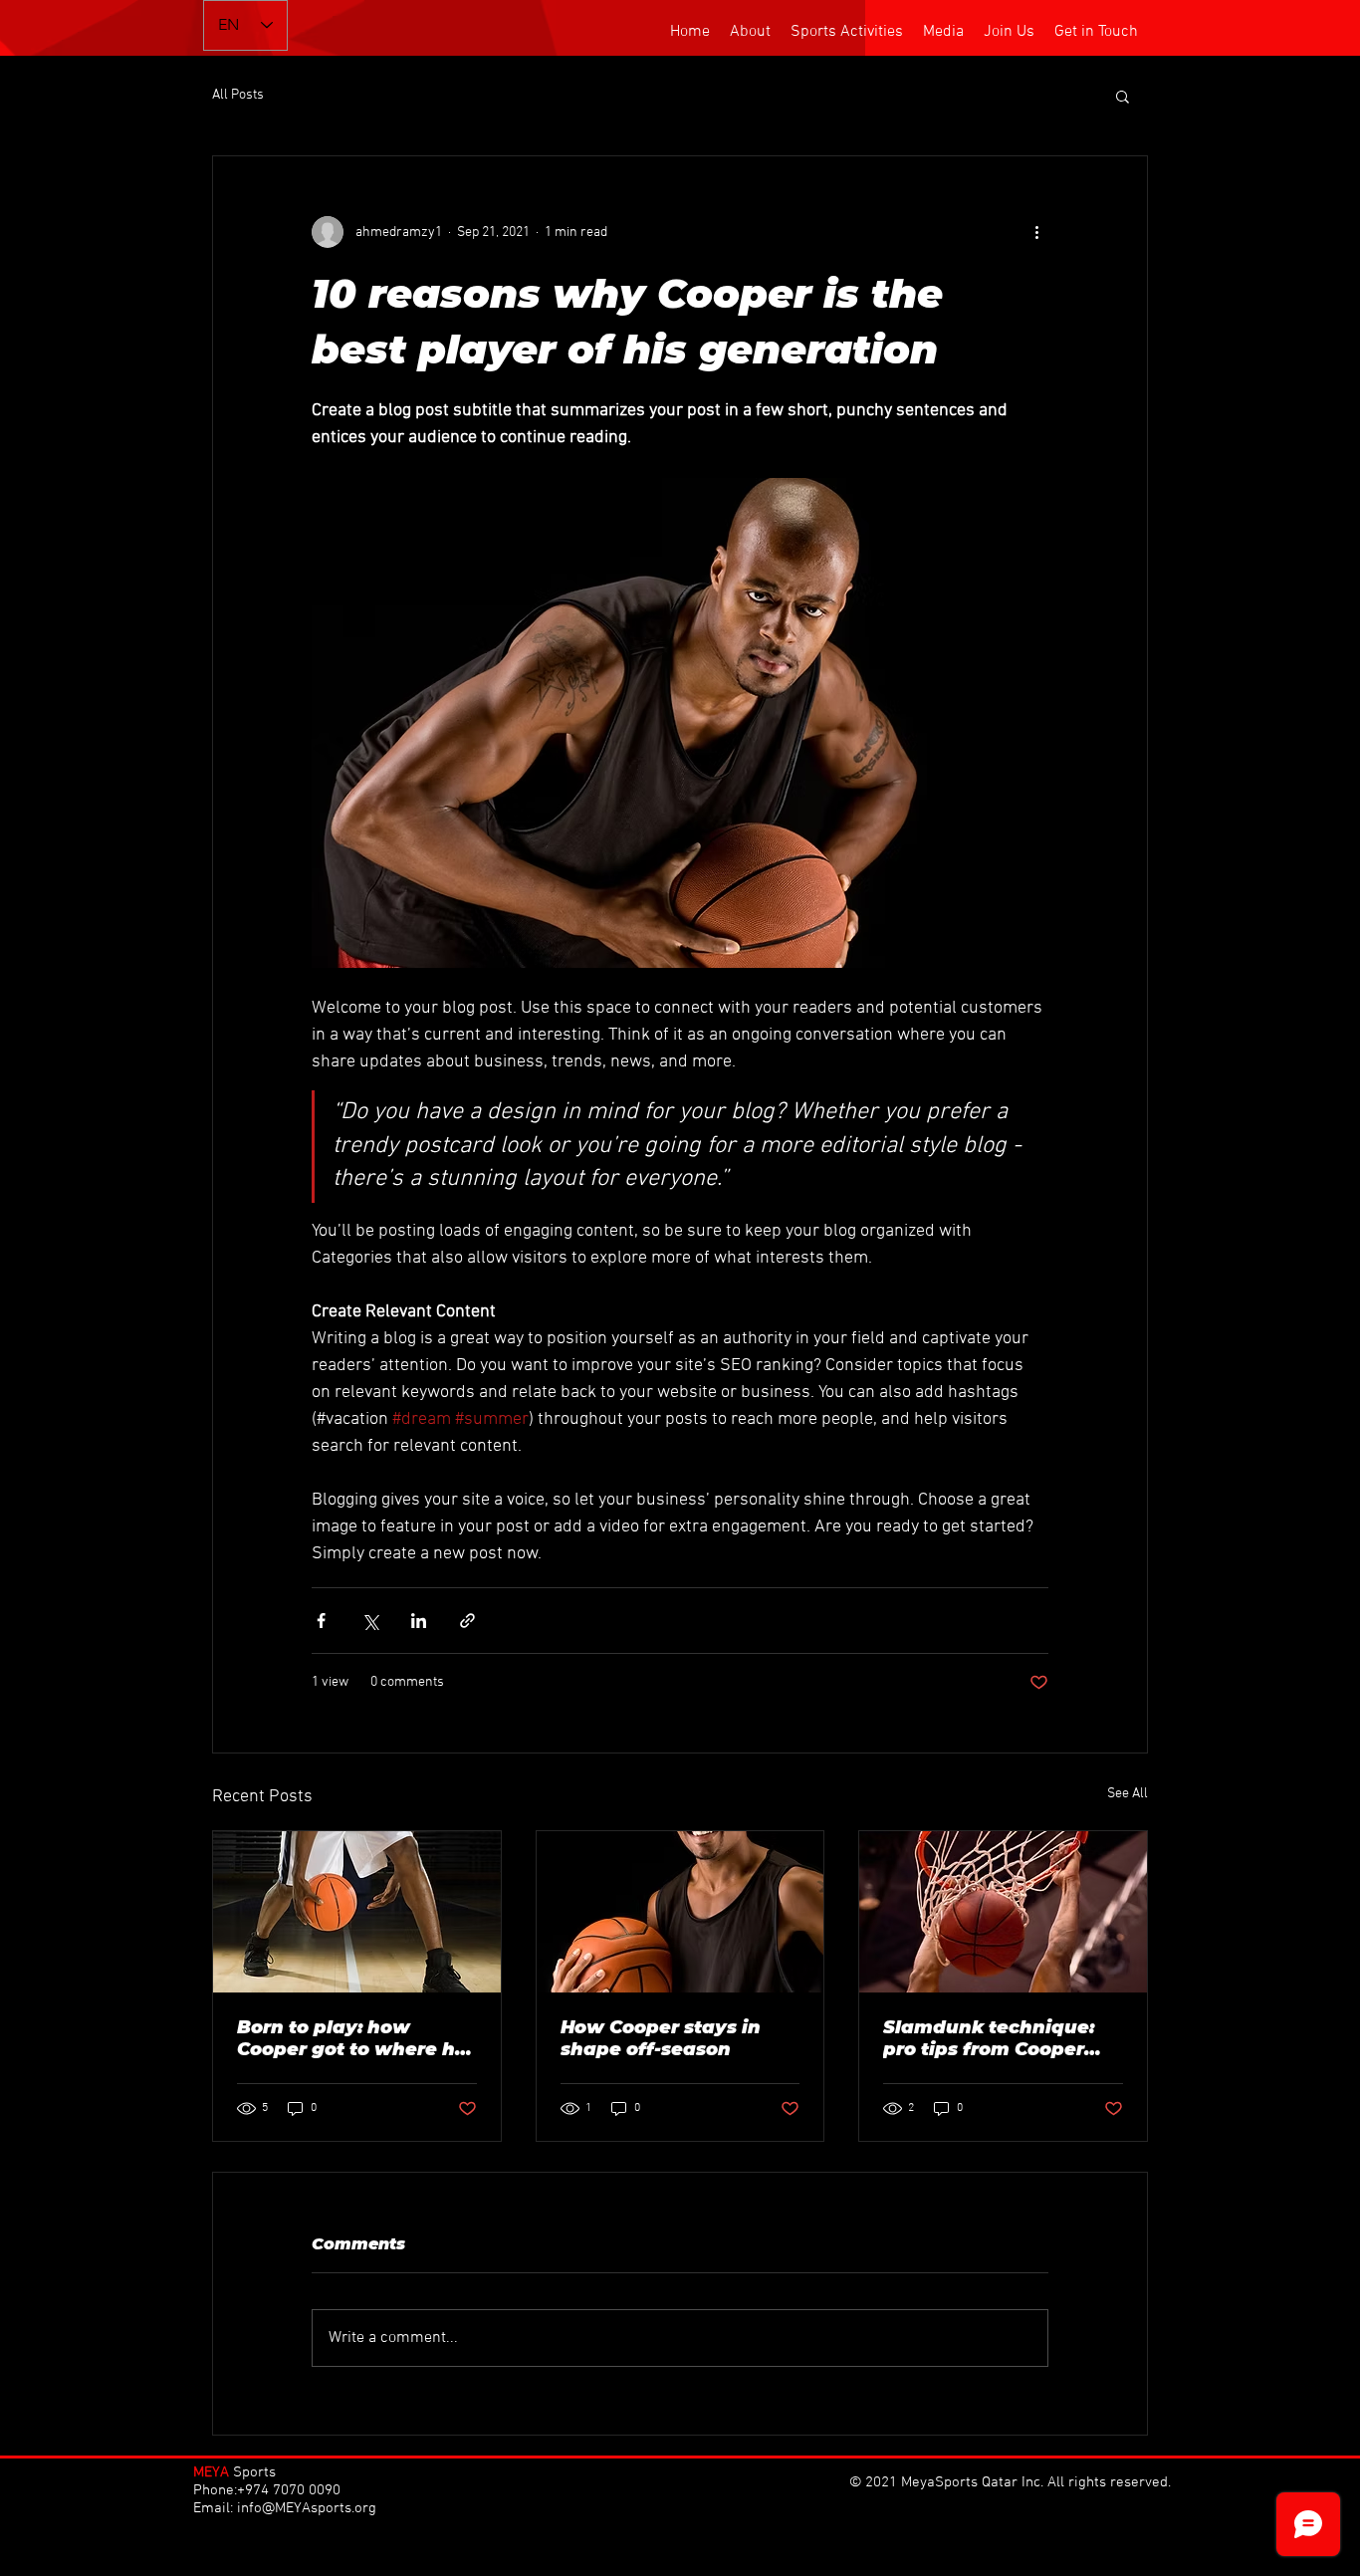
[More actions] (1036, 232)
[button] (1123, 96)
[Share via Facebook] (321, 1621)
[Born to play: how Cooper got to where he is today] (357, 1912)
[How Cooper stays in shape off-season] (680, 1912)
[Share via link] (467, 1621)
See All (1128, 1794)
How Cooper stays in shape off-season (661, 2038)
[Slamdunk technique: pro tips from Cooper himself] (1003, 1912)
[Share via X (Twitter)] (370, 1621)
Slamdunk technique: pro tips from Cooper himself (989, 2038)
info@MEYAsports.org (307, 2508)
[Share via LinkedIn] (419, 1621)
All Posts (238, 95)
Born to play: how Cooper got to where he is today (352, 2038)
